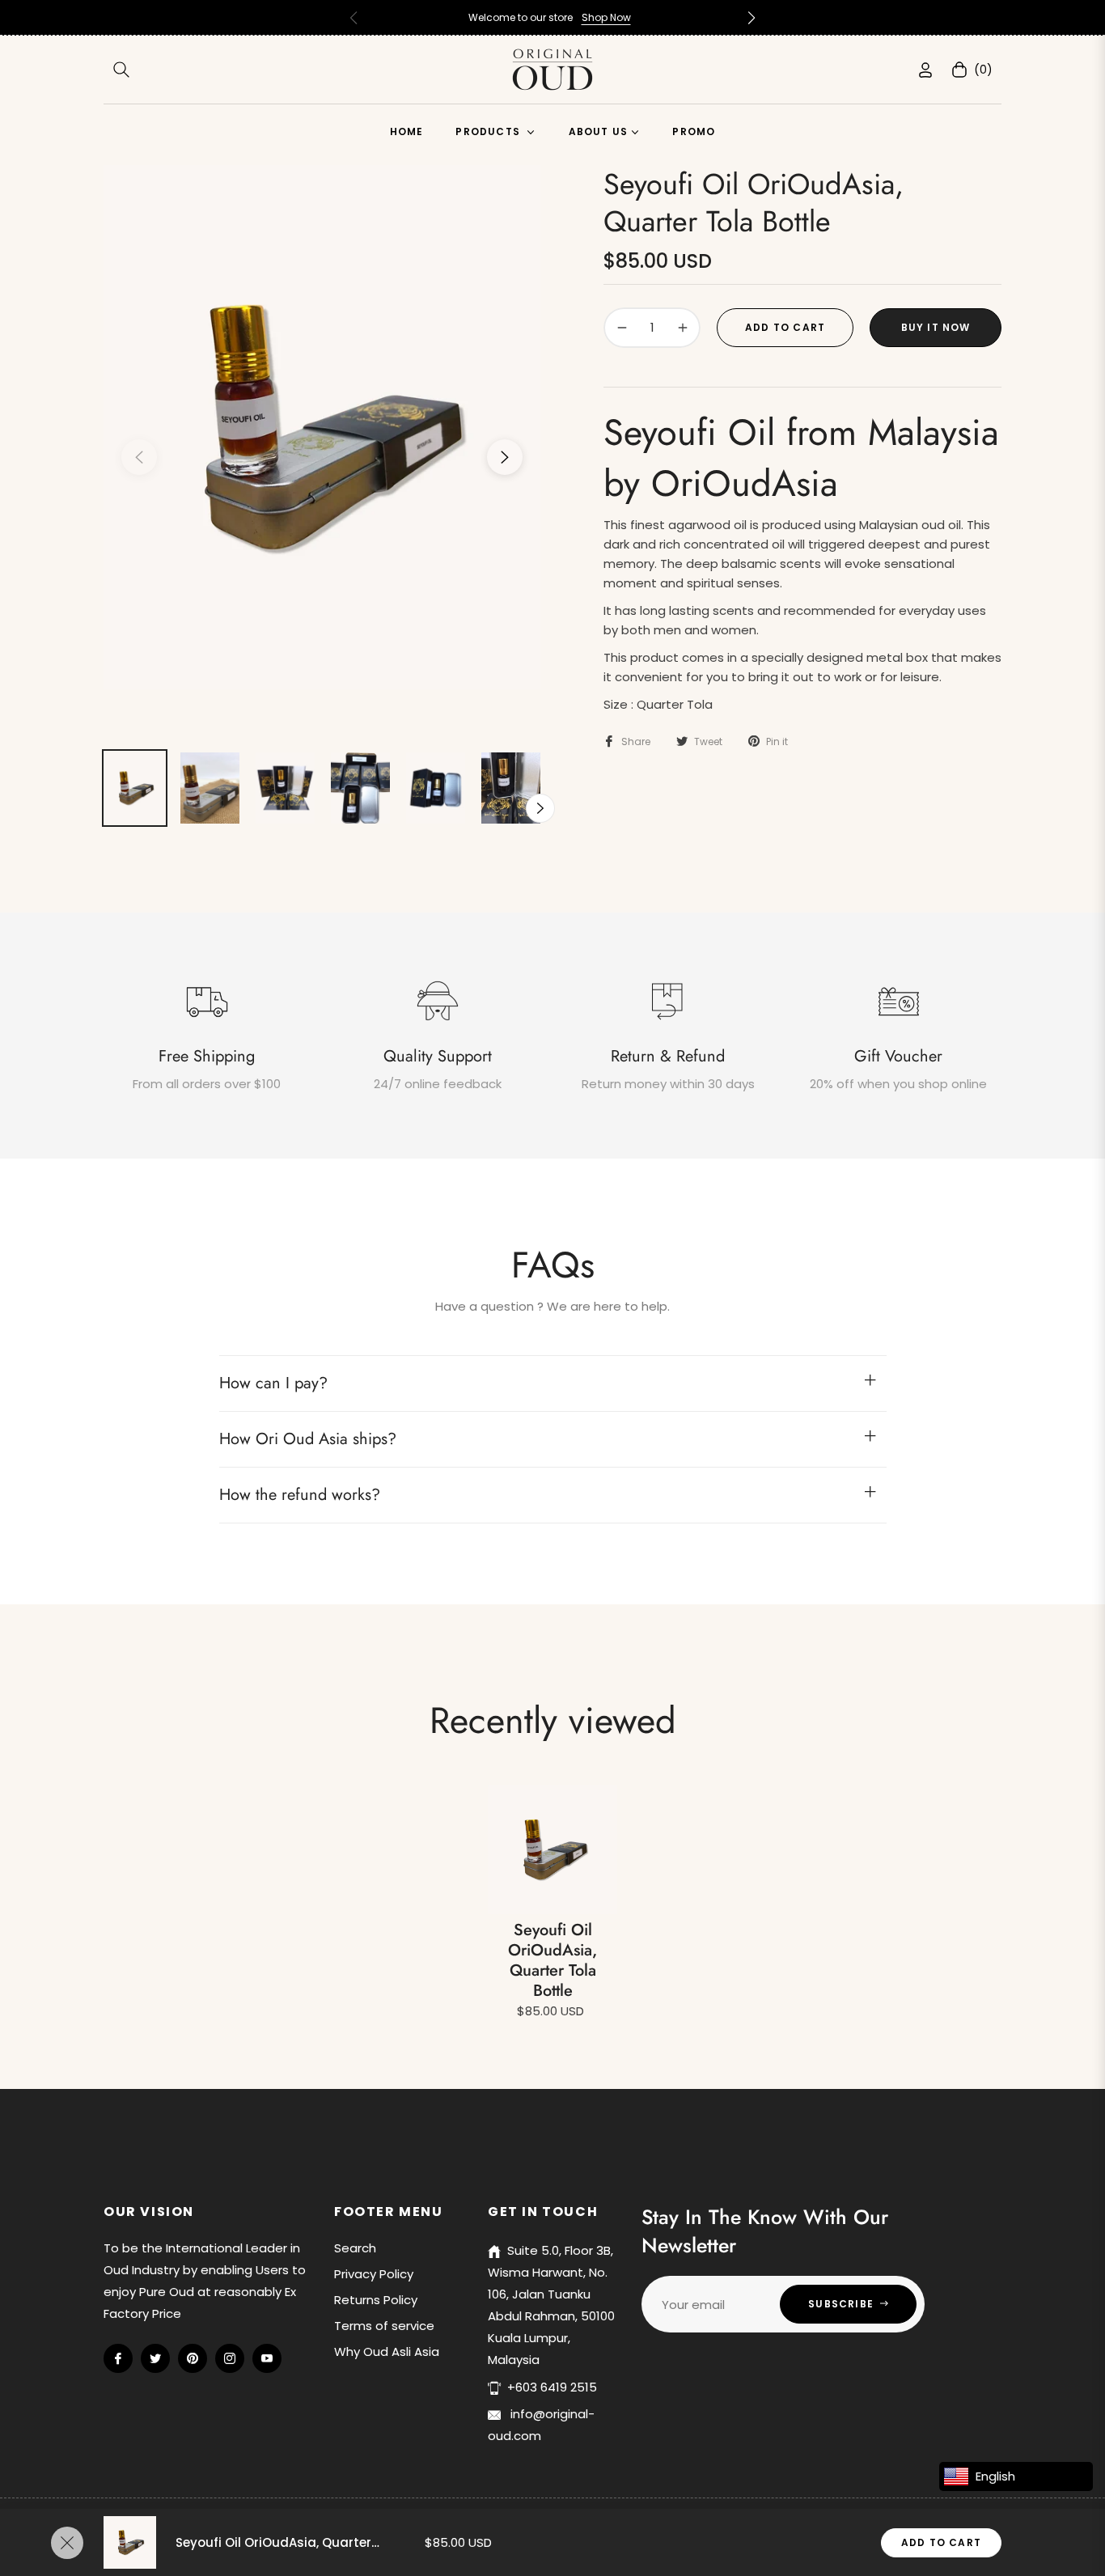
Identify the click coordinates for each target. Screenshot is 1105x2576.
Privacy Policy (374, 2274)
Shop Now (606, 17)
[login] (925, 70)
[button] (751, 18)
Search (355, 2248)
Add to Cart (941, 2542)
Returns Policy (376, 2300)
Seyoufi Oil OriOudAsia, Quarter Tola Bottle (552, 1960)
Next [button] (505, 457)
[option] (322, 427)
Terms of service (384, 2326)
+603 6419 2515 (552, 2387)
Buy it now (936, 327)
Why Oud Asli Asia (387, 2351)
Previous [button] (139, 457)
